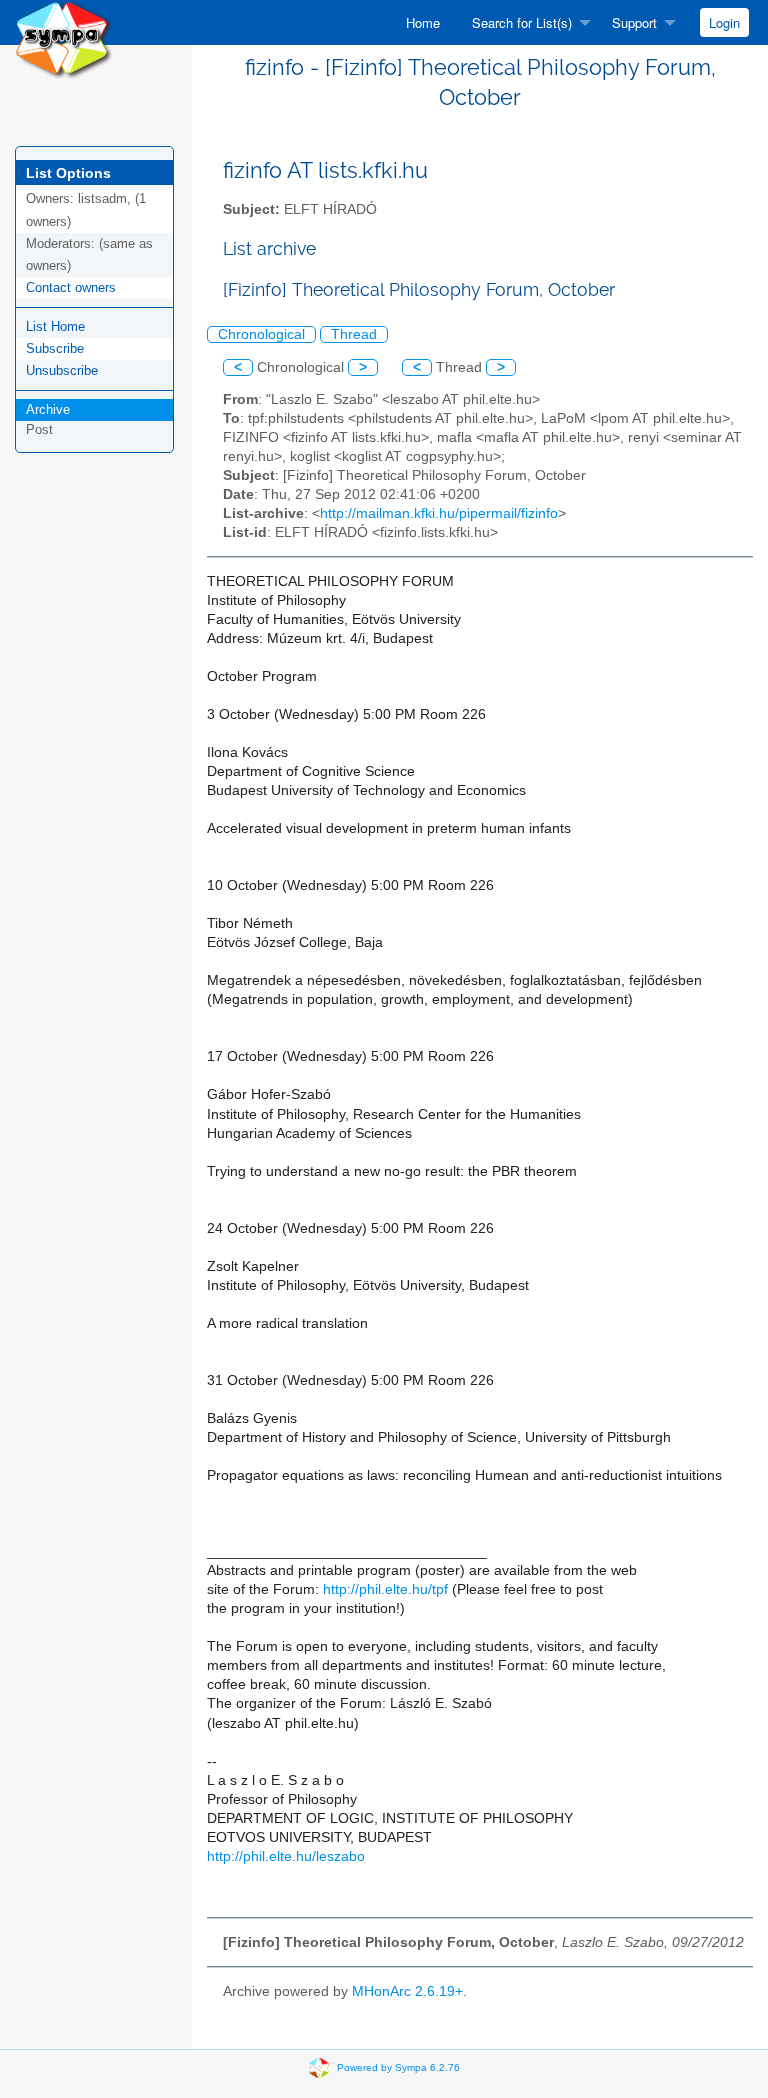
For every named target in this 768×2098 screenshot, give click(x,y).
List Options (68, 173)
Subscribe (55, 348)
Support (634, 22)
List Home (55, 326)
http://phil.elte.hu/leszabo (286, 1856)
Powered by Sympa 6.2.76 (398, 2066)
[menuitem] (423, 22)
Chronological (261, 334)
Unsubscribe (62, 370)
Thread (354, 334)
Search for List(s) (522, 22)
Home (423, 22)
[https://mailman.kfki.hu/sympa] (64, 38)
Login (724, 22)
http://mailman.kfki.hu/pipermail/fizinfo (439, 513)
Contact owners (71, 287)
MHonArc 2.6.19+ (407, 1991)
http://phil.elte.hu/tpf (385, 1589)
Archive (48, 409)
